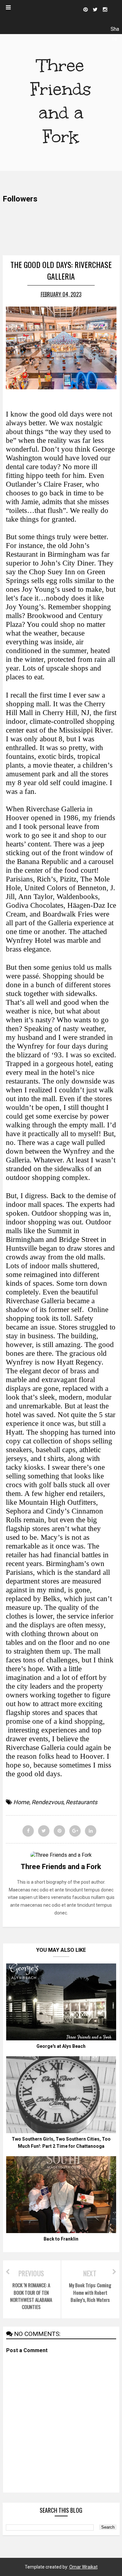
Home (21, 1802)
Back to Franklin (61, 2239)
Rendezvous (47, 1802)
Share (115, 30)
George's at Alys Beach (61, 2046)
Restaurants (81, 1802)
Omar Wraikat (83, 2567)
